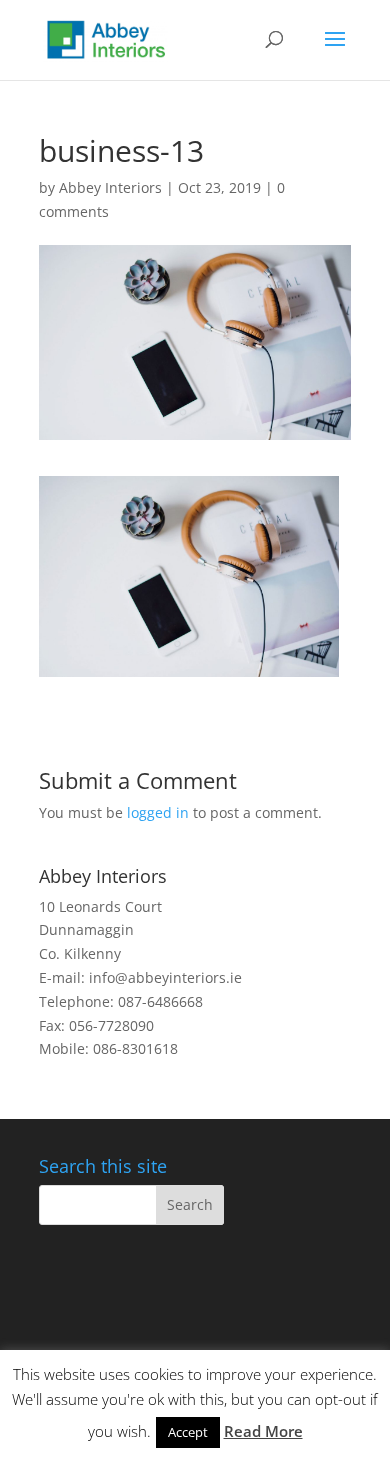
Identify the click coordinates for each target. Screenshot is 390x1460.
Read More (263, 1431)
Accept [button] (188, 1432)
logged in (158, 812)
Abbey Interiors (110, 187)
